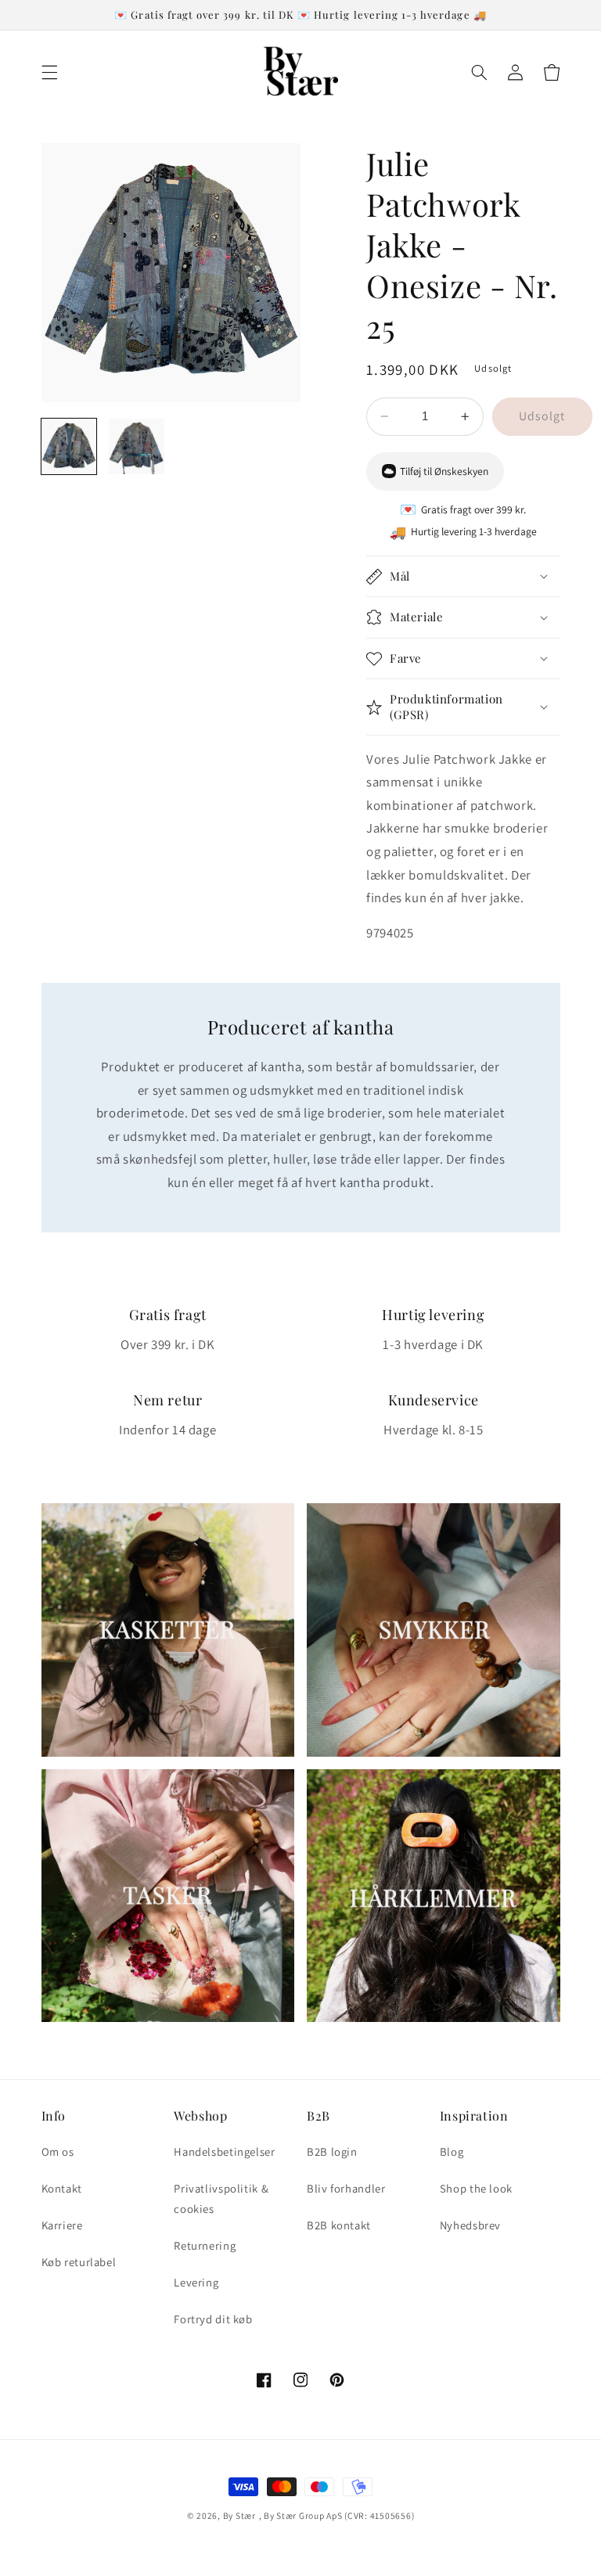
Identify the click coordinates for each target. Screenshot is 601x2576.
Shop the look (476, 2188)
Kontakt (62, 2188)
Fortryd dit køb (213, 2319)
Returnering (205, 2245)
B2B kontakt (339, 2225)
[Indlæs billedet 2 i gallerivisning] (137, 446)
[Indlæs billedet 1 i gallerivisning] (69, 446)
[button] (49, 72)
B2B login (332, 2151)
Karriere (62, 2225)
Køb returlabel (79, 2262)
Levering (196, 2282)
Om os (58, 2151)
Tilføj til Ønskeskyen (444, 471)
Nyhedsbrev (470, 2225)
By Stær (239, 2515)
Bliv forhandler (346, 2188)
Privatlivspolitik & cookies (221, 2198)
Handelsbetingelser (224, 2151)
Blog (452, 2151)
